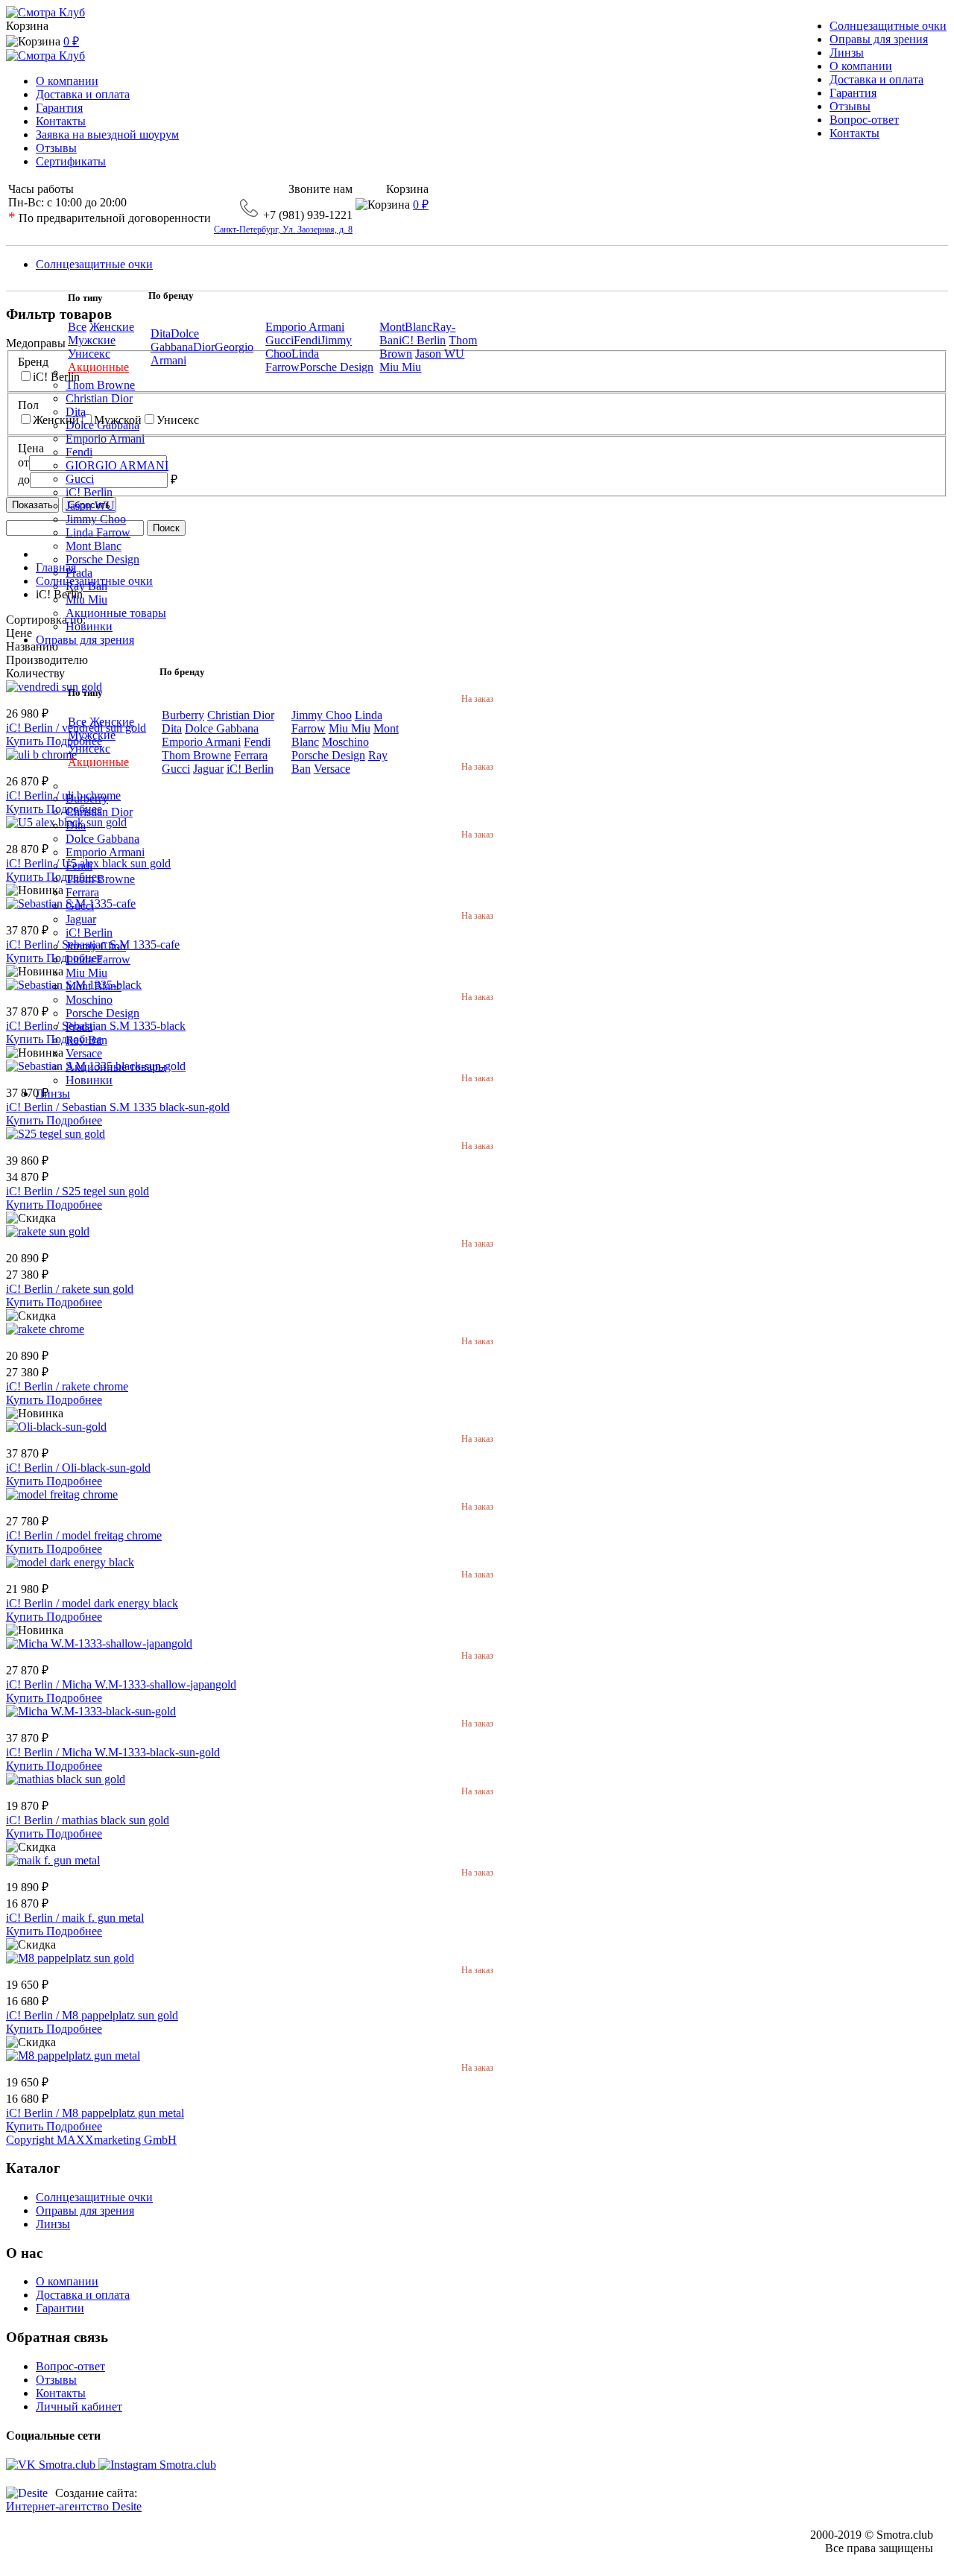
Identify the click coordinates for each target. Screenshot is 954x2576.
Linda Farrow (292, 360)
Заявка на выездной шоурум (107, 135)
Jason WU (440, 354)
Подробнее (74, 1120)
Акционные (98, 367)
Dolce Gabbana (175, 340)
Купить (26, 1120)
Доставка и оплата (83, 94)
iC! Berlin (422, 340)
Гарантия (59, 108)
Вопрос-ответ (70, 2366)
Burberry (183, 715)
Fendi (307, 340)
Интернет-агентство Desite (74, 2506)
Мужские (92, 340)
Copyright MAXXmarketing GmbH (91, 2140)
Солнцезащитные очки (94, 2197)
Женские (112, 327)
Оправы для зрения (85, 2211)
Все (77, 327)
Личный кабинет (79, 2406)
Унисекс (89, 354)
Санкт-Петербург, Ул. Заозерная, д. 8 (283, 230)
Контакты (61, 121)
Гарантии (60, 2308)
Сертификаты (71, 161)
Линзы (53, 2224)
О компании (67, 81)
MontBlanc (406, 327)
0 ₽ (71, 41)
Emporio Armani (305, 327)
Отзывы (56, 148)
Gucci (279, 340)
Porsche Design (337, 367)
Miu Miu (400, 367)
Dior (204, 347)
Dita (161, 333)
